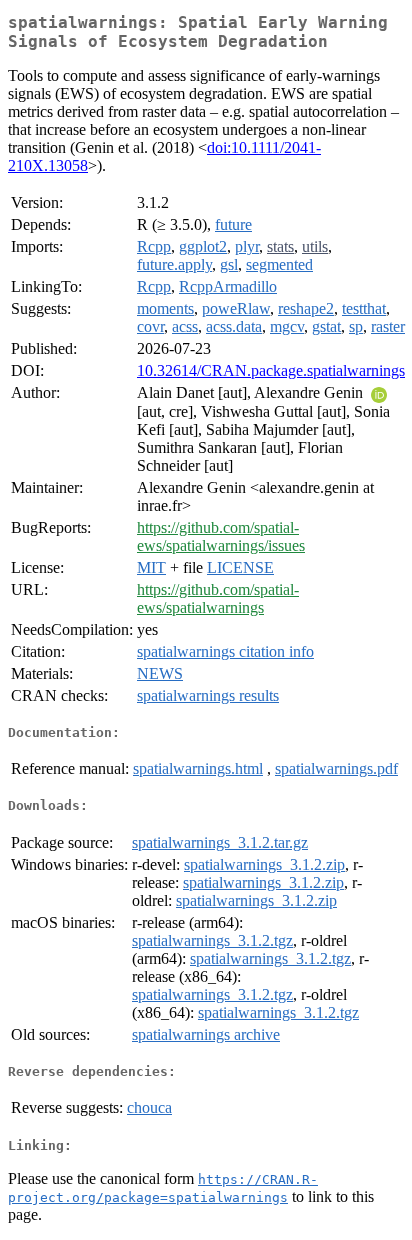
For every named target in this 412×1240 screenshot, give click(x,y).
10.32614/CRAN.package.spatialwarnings (271, 370)
